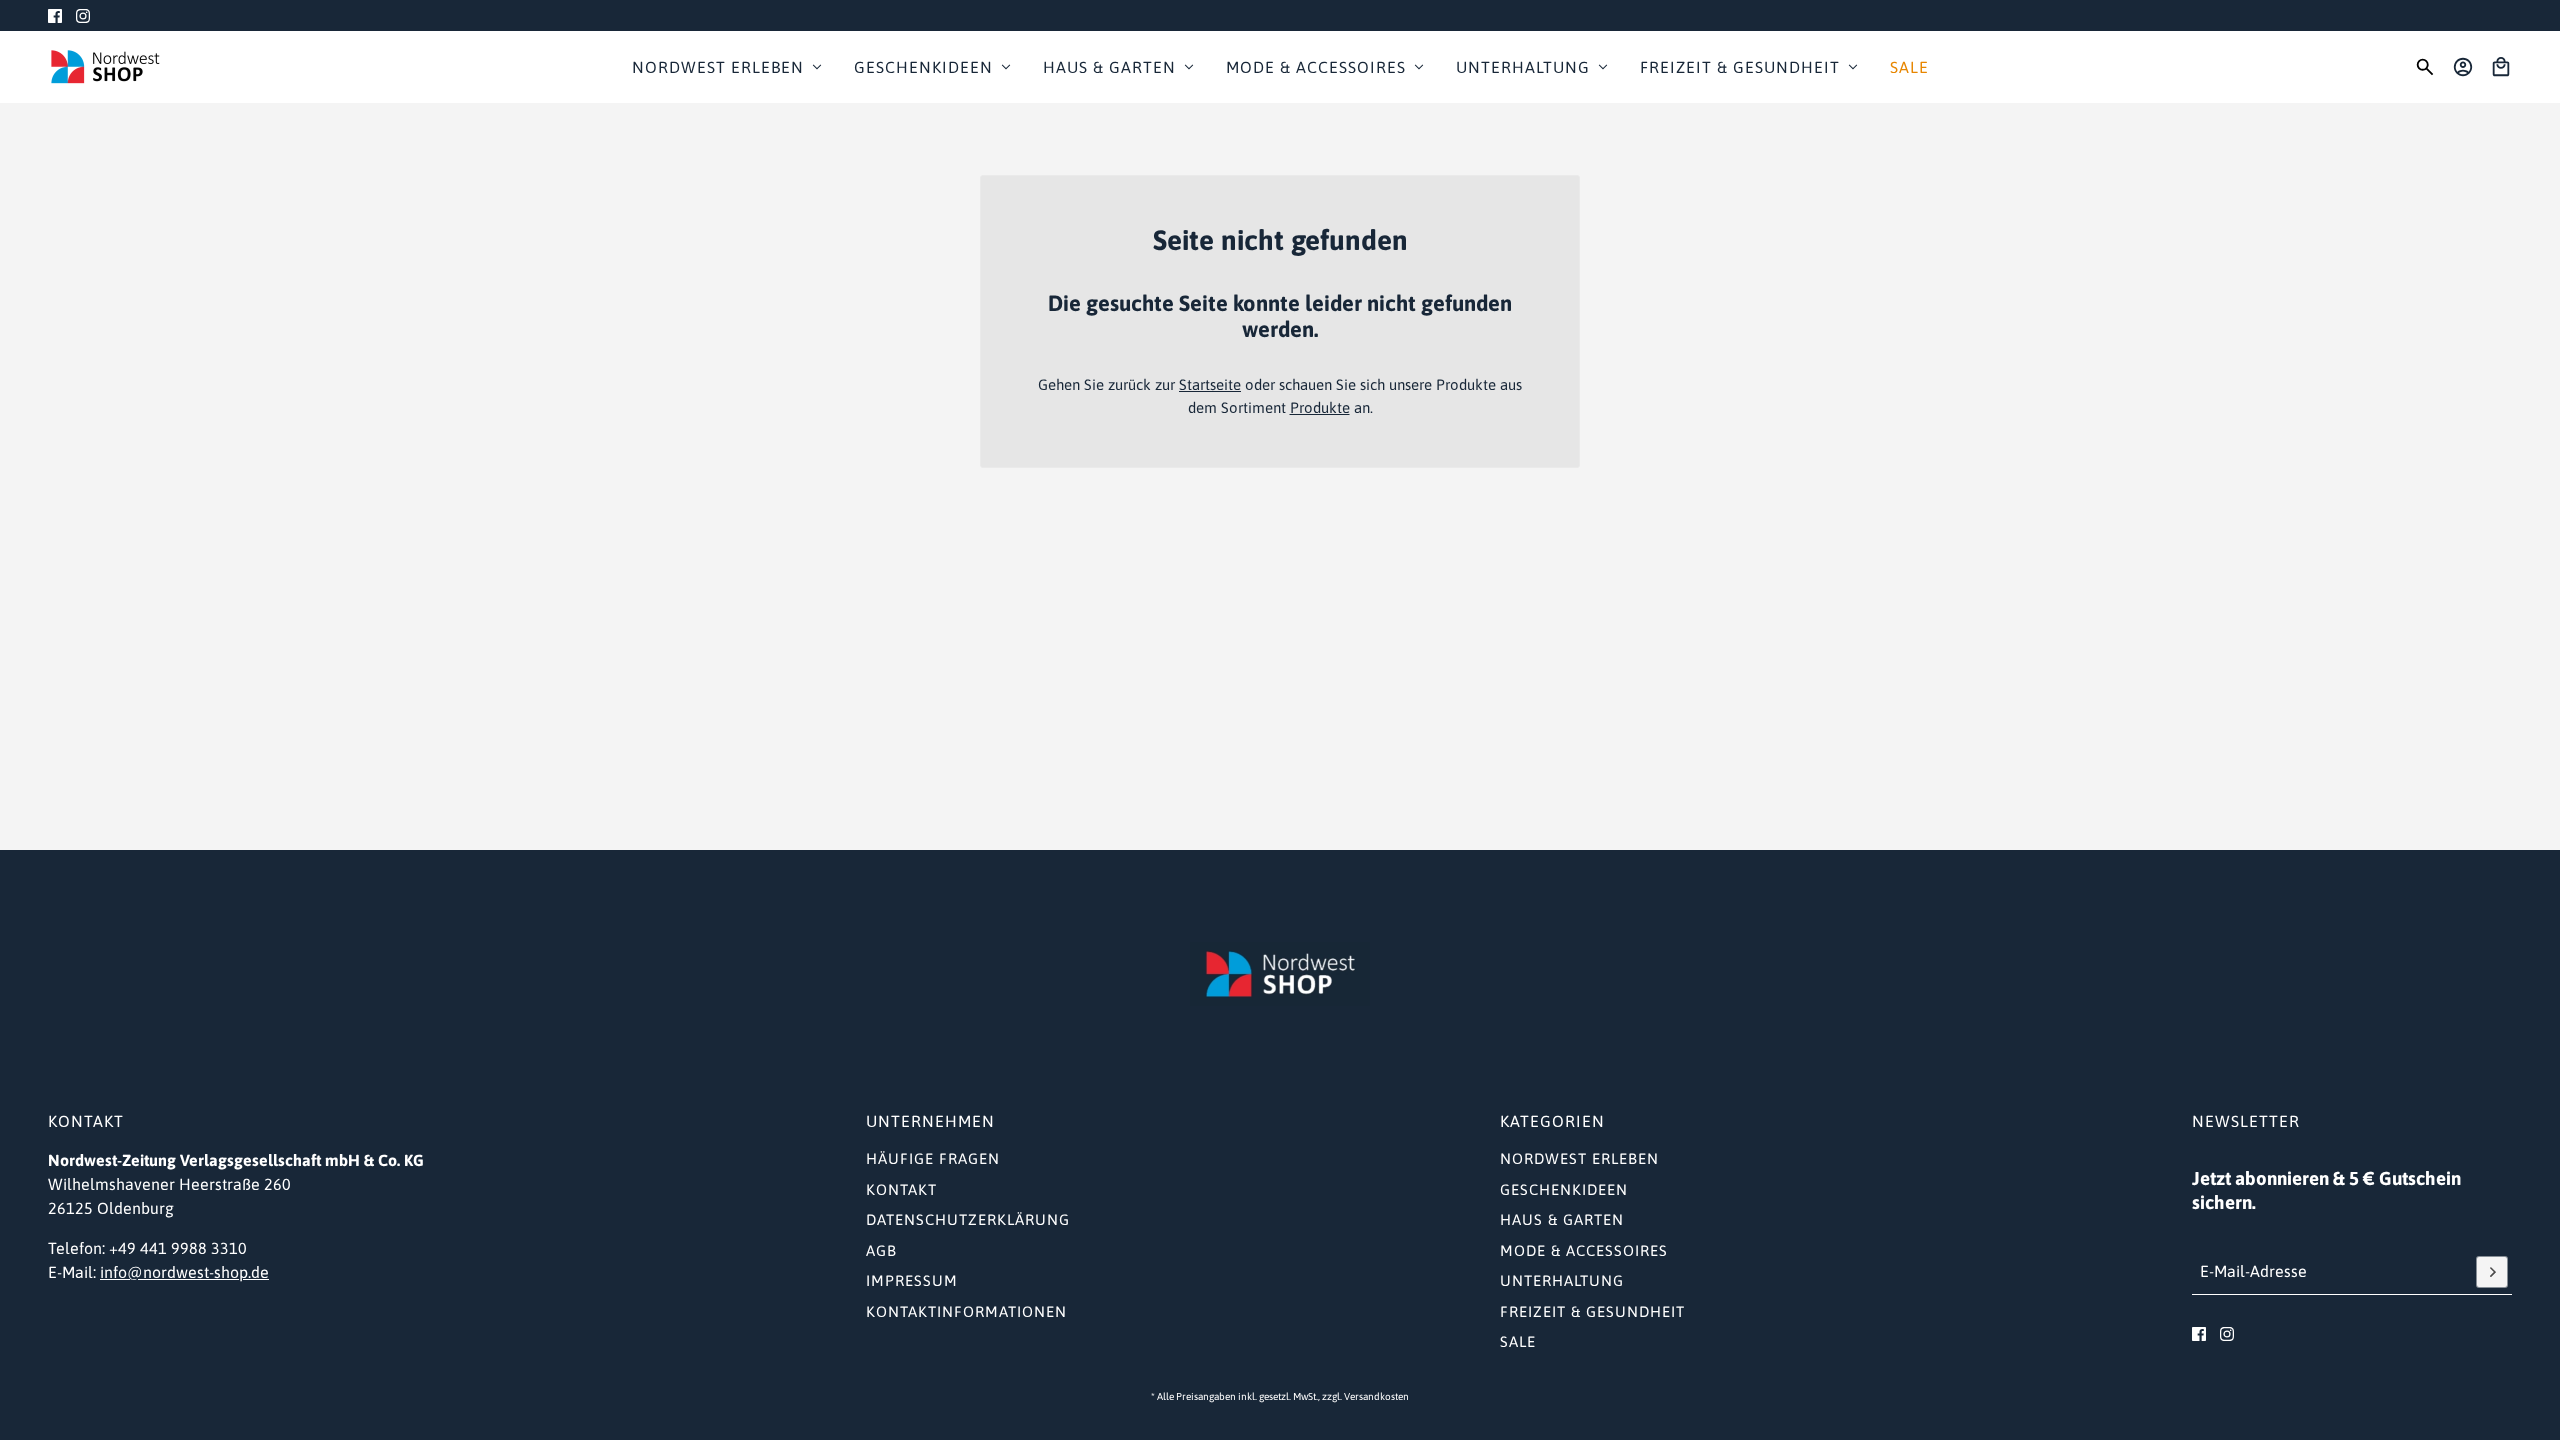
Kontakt (901, 1189)
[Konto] (2463, 67)
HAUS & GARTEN (1562, 1219)
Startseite (1210, 384)
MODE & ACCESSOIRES (1584, 1250)
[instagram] (83, 16)
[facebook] (55, 16)
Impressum (912, 1280)
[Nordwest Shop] (105, 67)
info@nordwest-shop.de (184, 1272)
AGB (881, 1250)
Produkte (1320, 407)
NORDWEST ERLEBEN (1579, 1158)
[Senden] (2492, 1272)
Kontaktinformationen (966, 1311)
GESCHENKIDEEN (1564, 1189)
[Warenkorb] (2501, 67)
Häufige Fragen (933, 1158)
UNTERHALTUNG (1562, 1280)
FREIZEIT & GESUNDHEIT (1592, 1311)
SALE (1518, 1341)
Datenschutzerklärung (968, 1219)
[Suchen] (2425, 67)
